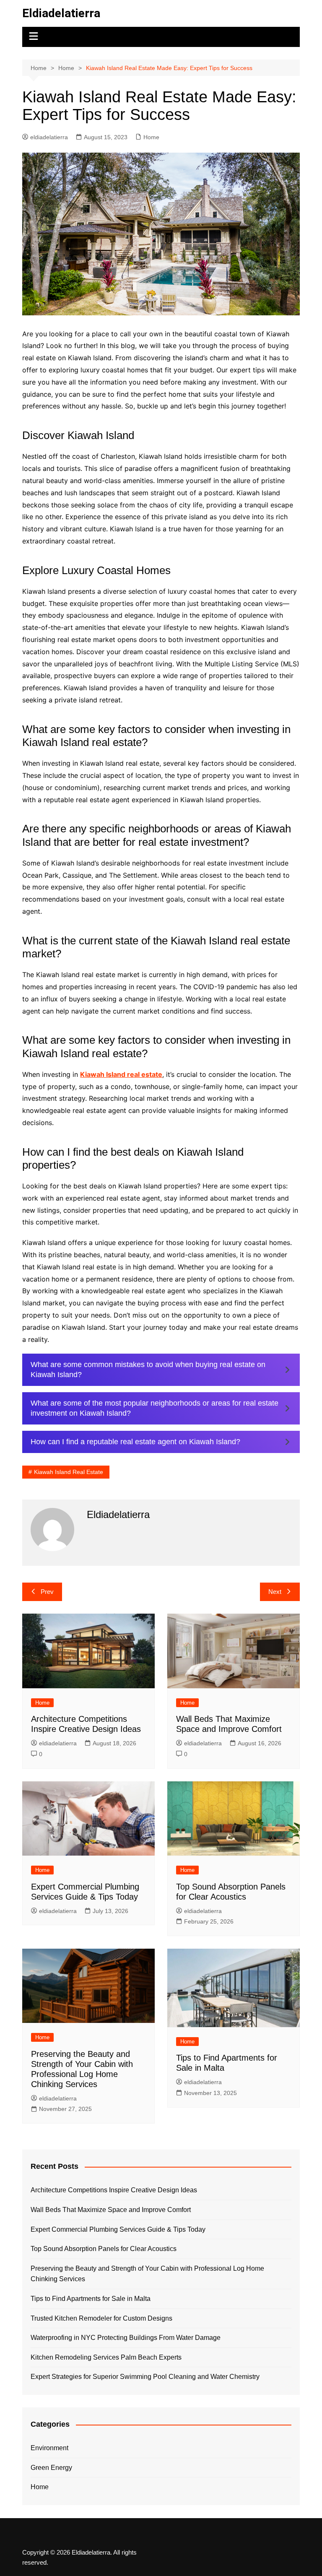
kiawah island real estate (69, 1472)
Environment (49, 2448)
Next (275, 1592)
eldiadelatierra (49, 137)
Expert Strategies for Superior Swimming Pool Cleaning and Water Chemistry (145, 2377)
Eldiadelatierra (61, 13)
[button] (161, 1370)
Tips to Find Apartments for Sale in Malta (91, 2299)
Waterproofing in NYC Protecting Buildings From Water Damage (126, 2338)
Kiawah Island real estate (121, 1074)
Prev (47, 1592)
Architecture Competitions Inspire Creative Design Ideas (114, 2190)
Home (151, 137)
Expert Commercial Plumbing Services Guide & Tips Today (118, 2229)
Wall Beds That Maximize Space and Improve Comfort (111, 2210)
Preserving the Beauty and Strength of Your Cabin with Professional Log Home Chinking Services (147, 2274)
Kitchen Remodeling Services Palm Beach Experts (106, 2357)
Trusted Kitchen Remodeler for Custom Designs (101, 2318)
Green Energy (51, 2468)
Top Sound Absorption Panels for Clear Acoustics (104, 2249)
